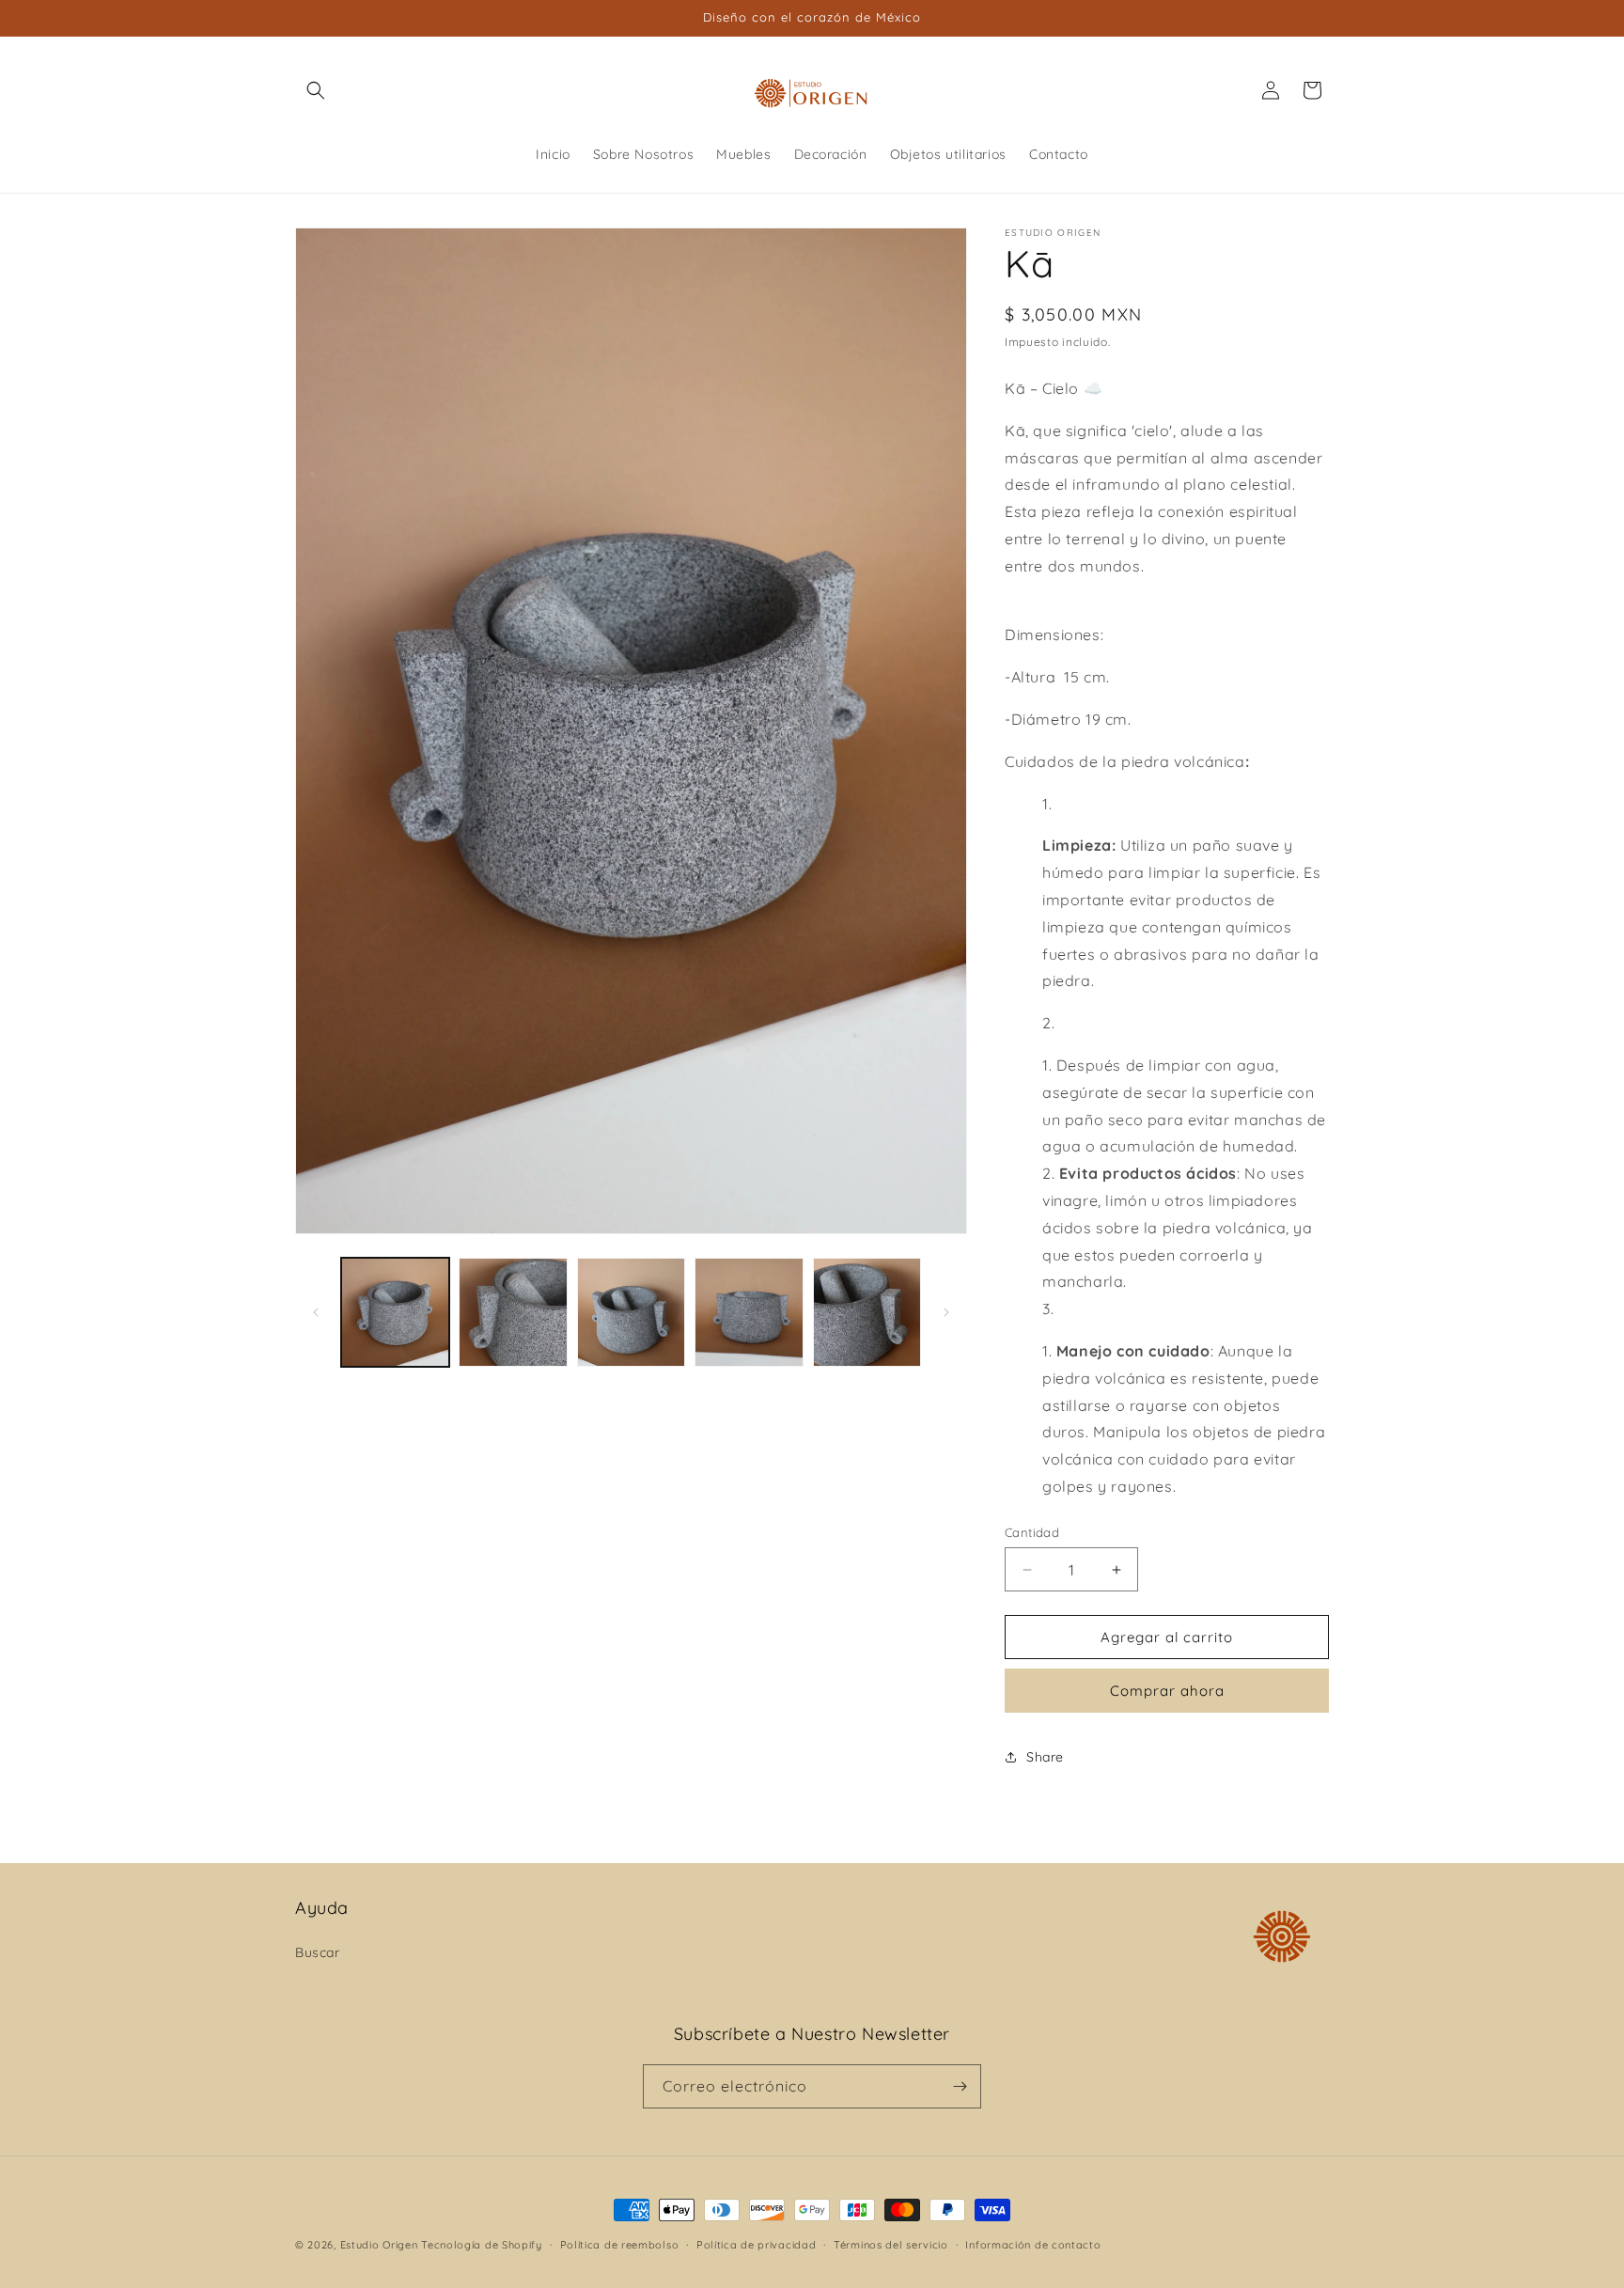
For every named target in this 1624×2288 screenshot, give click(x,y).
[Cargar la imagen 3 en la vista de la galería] (631, 1312)
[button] (316, 90)
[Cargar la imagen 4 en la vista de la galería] (749, 1312)
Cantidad (1032, 1532)
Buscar (318, 1952)
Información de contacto (1033, 2245)
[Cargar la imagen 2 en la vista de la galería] (513, 1312)
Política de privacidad (756, 2245)
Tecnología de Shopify (482, 2245)
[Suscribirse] (960, 2086)
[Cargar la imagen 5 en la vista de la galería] (867, 1312)
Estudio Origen (379, 2245)
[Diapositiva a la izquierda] (316, 1312)
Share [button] (1045, 1757)
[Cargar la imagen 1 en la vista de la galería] (395, 1312)
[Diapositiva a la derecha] (946, 1312)
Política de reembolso (620, 2245)
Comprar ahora (1167, 1691)
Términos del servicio (891, 2245)
